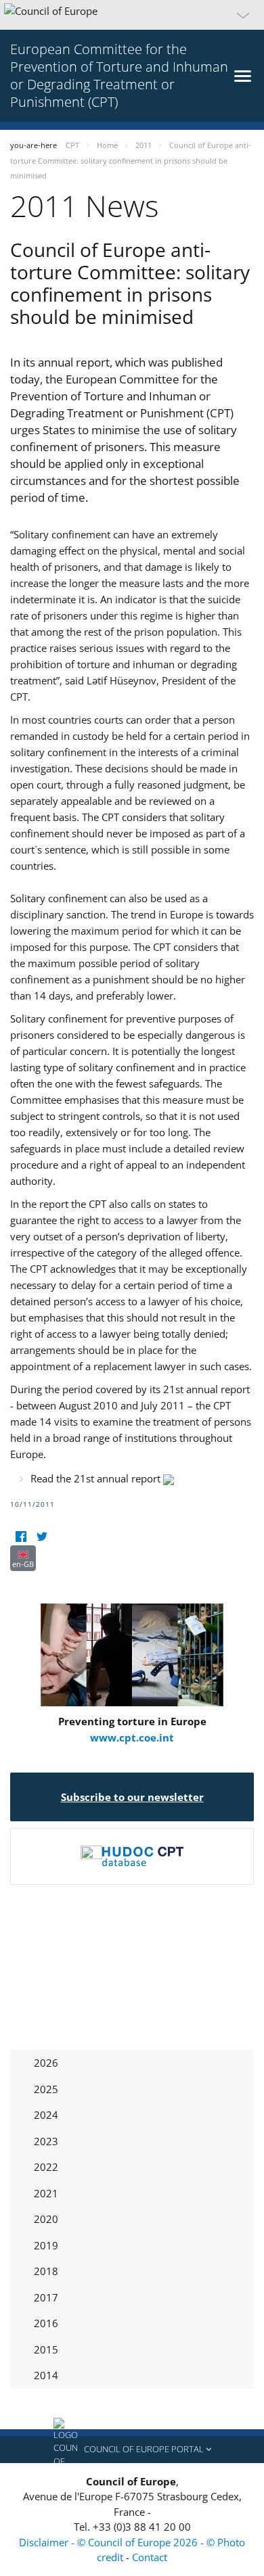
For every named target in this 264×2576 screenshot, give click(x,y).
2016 (46, 2323)
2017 (46, 2297)
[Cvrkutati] (42, 1537)
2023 (46, 2141)
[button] (132, 15)
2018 (46, 2271)
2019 (46, 2245)
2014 (46, 2375)
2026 (46, 2063)
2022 (46, 2167)
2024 (46, 2115)
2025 (46, 2089)
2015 (46, 2349)
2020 (46, 2219)
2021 (46, 2193)
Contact (150, 2557)
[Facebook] (21, 1537)
